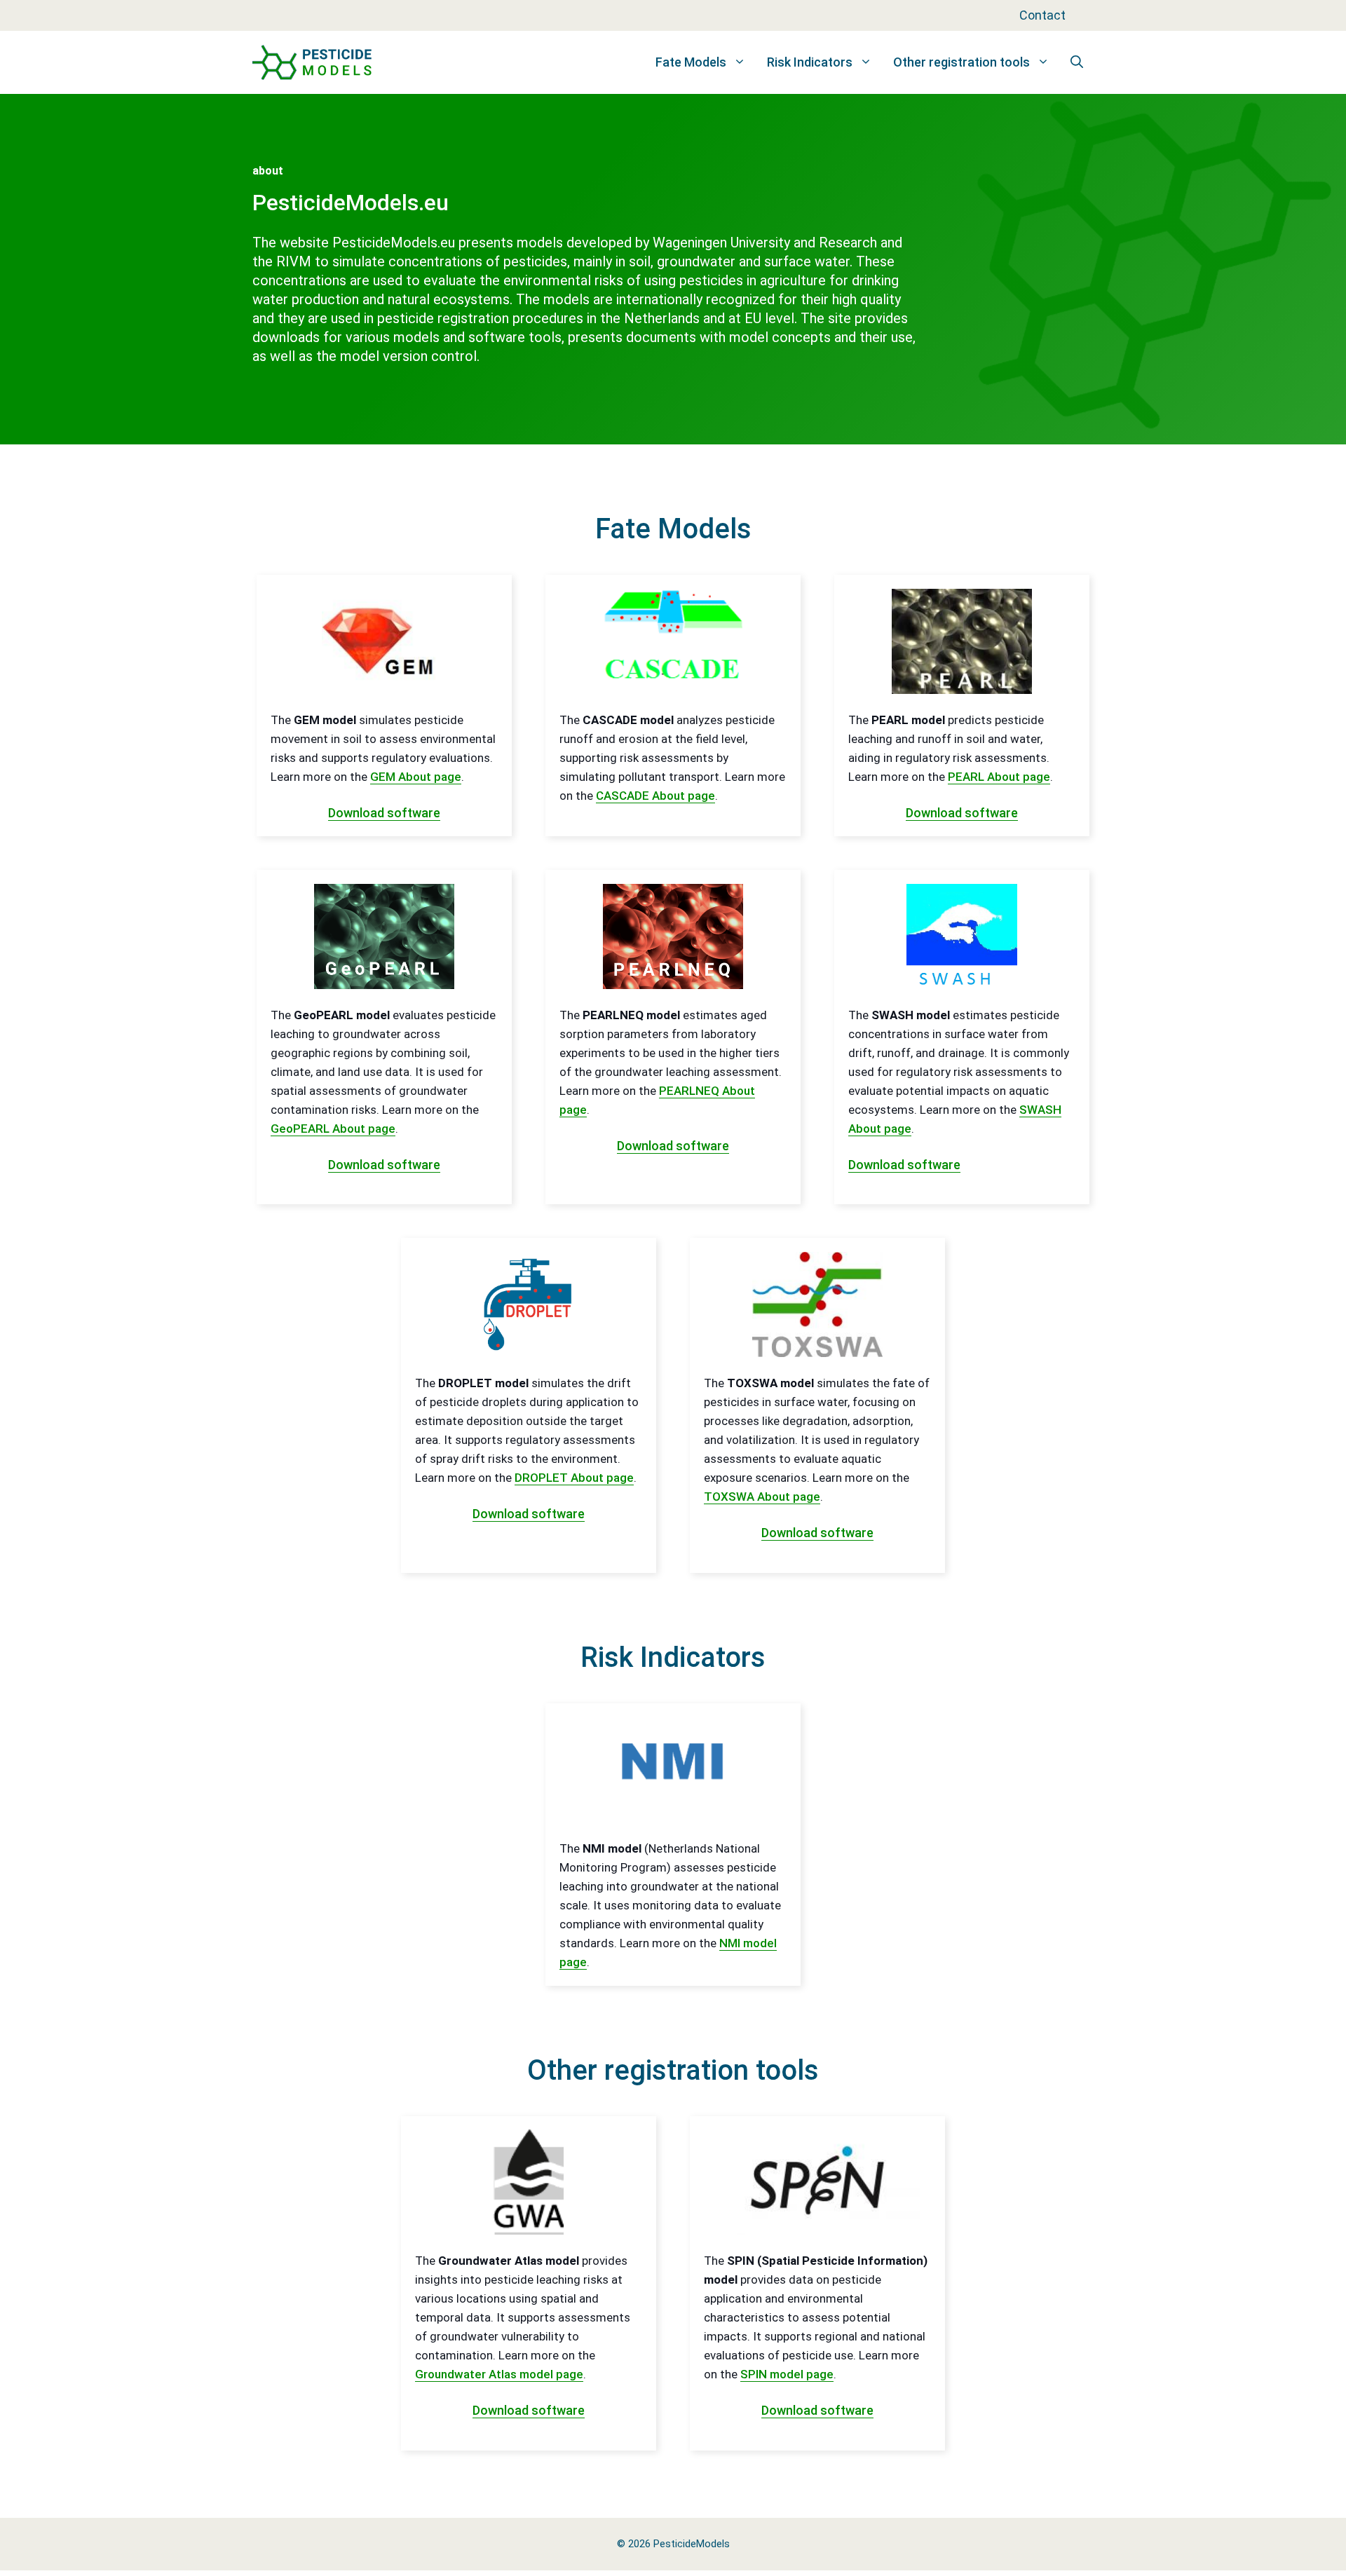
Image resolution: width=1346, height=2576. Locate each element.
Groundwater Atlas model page (499, 2374)
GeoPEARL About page (333, 1129)
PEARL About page (999, 777)
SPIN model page (787, 2374)
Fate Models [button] (691, 62)
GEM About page (416, 777)
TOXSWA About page (762, 1497)
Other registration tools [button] (961, 62)
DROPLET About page (574, 1478)
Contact (1042, 15)
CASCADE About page (655, 796)
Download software (384, 813)
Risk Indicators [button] (810, 62)
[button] (1077, 62)
